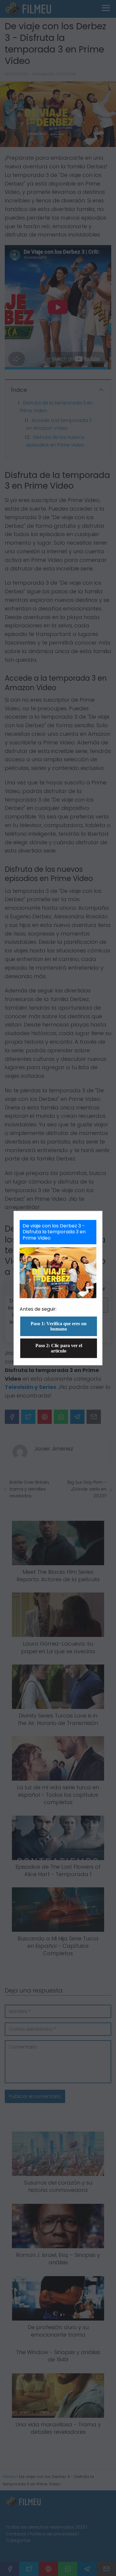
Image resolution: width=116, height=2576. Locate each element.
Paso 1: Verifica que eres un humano (59, 1326)
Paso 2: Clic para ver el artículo (59, 1348)
